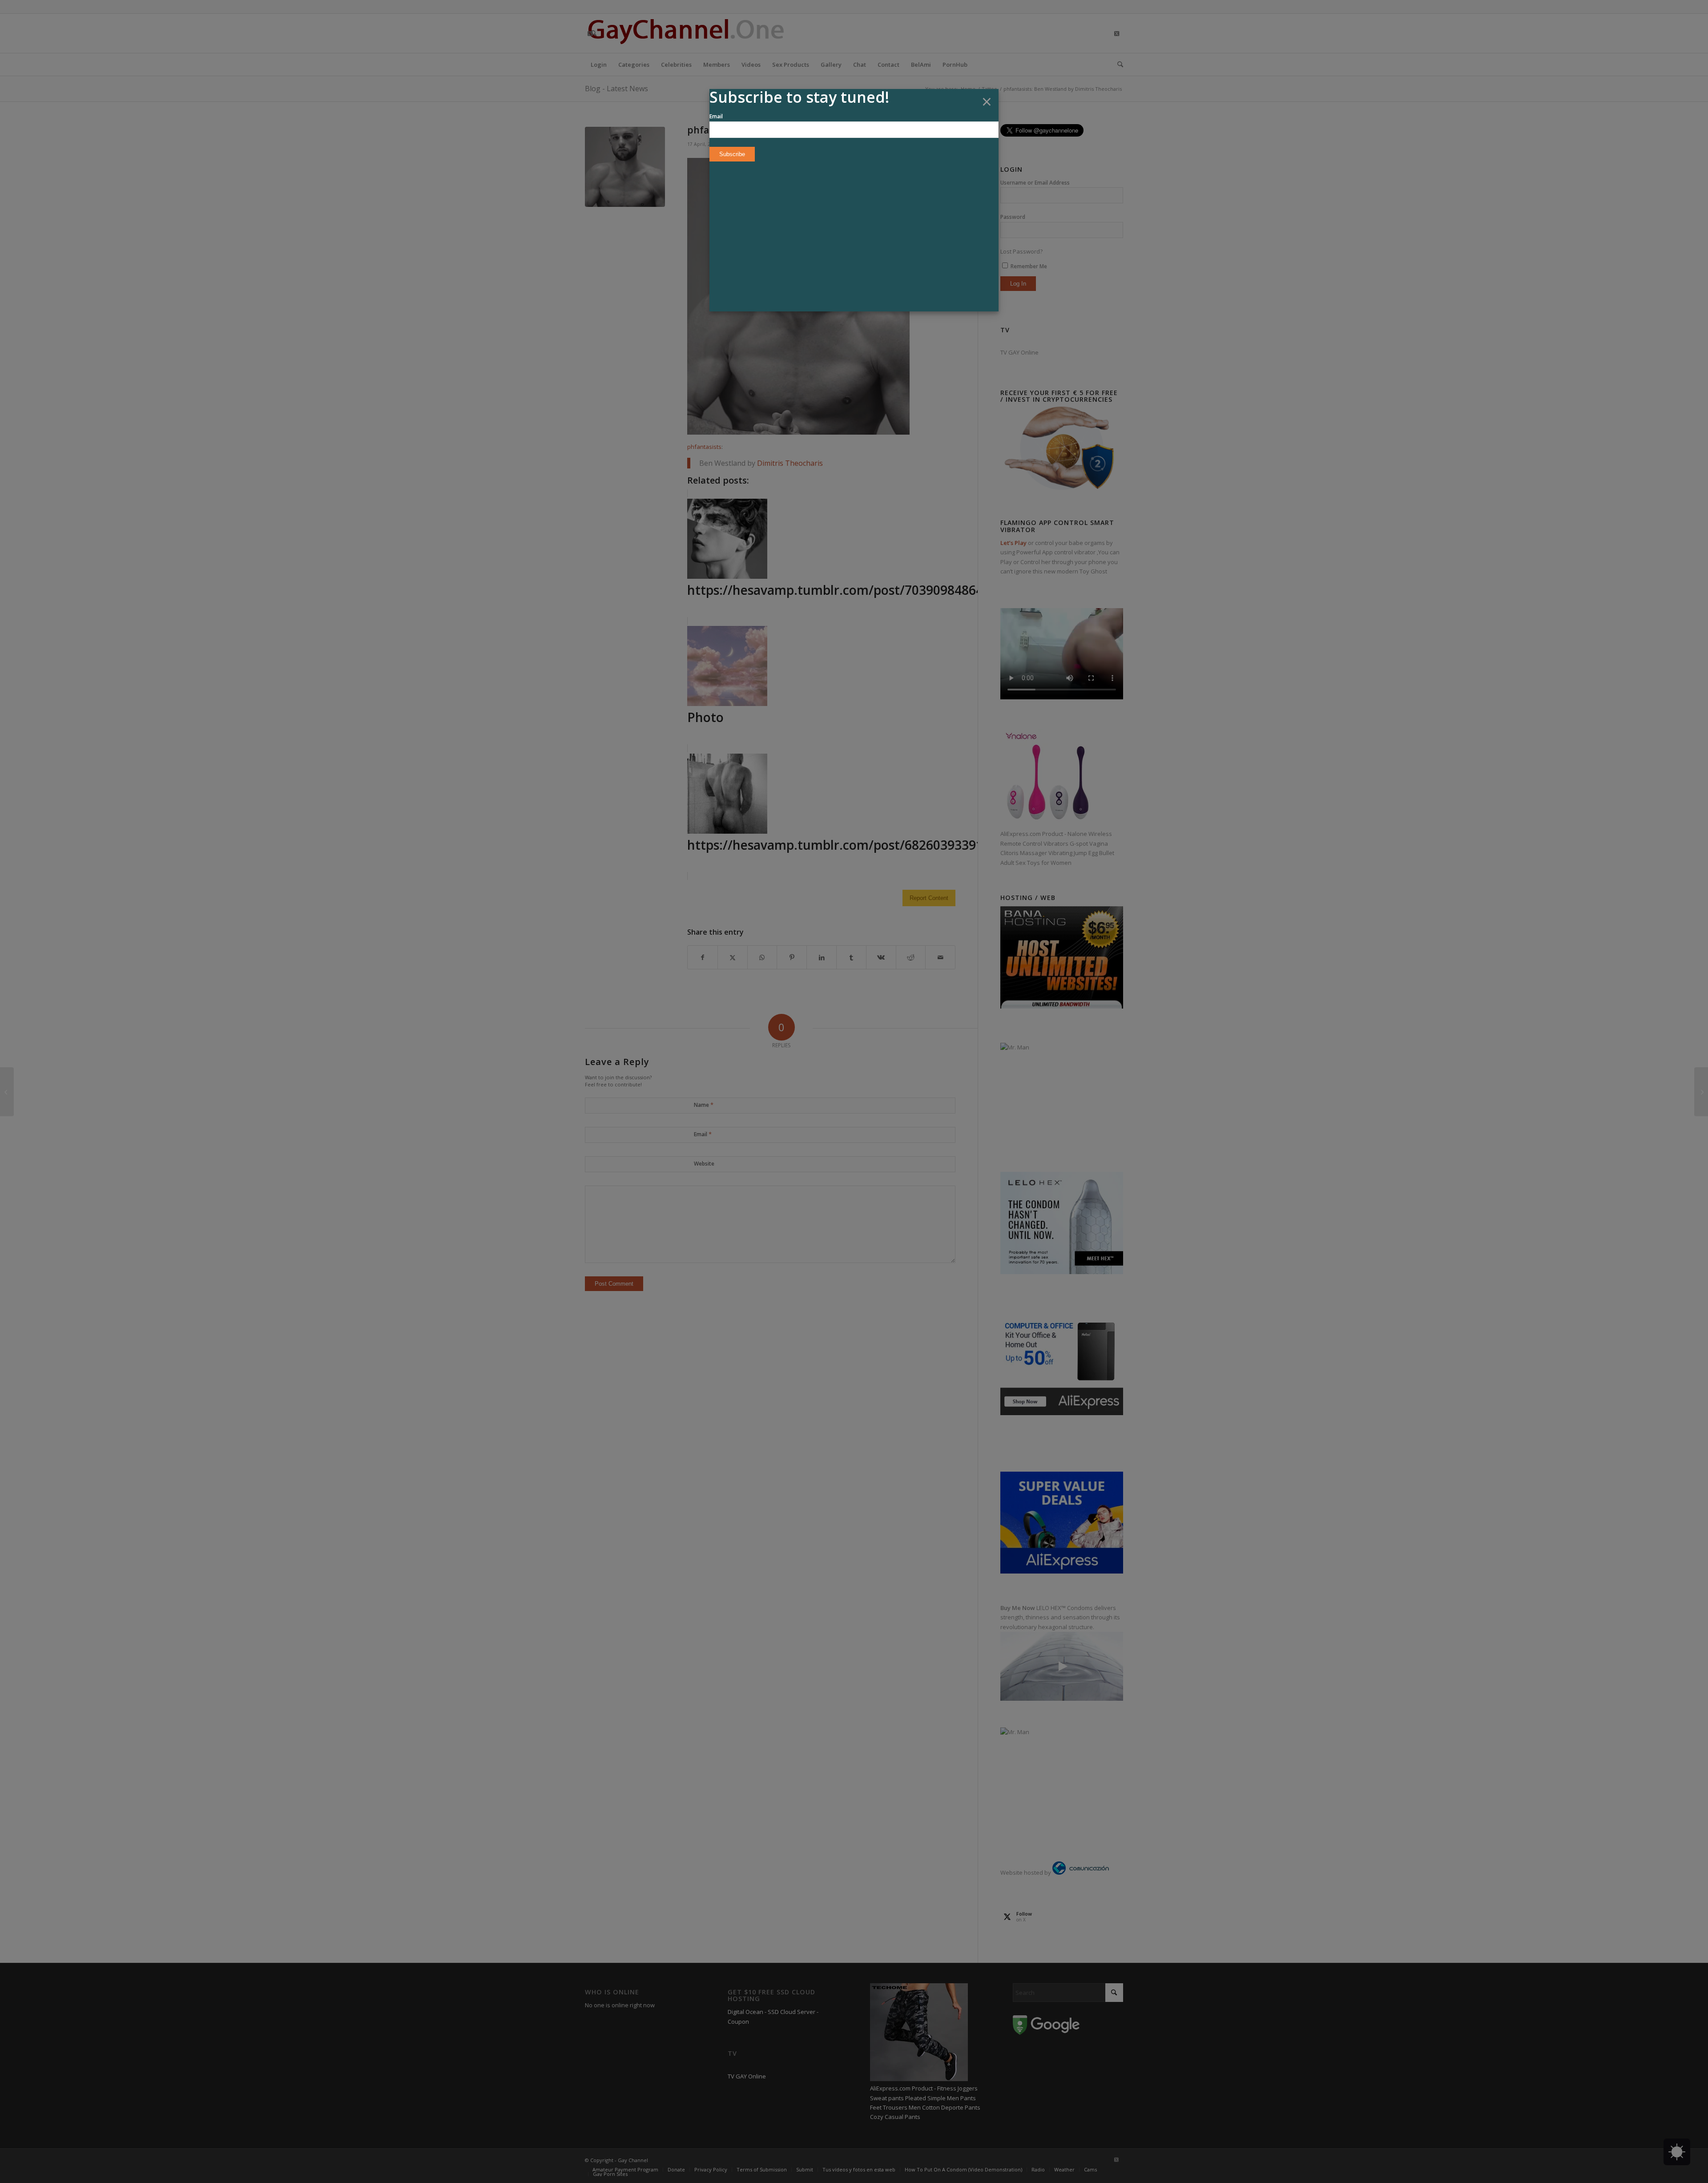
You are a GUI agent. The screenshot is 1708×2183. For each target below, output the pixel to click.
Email (716, 116)
